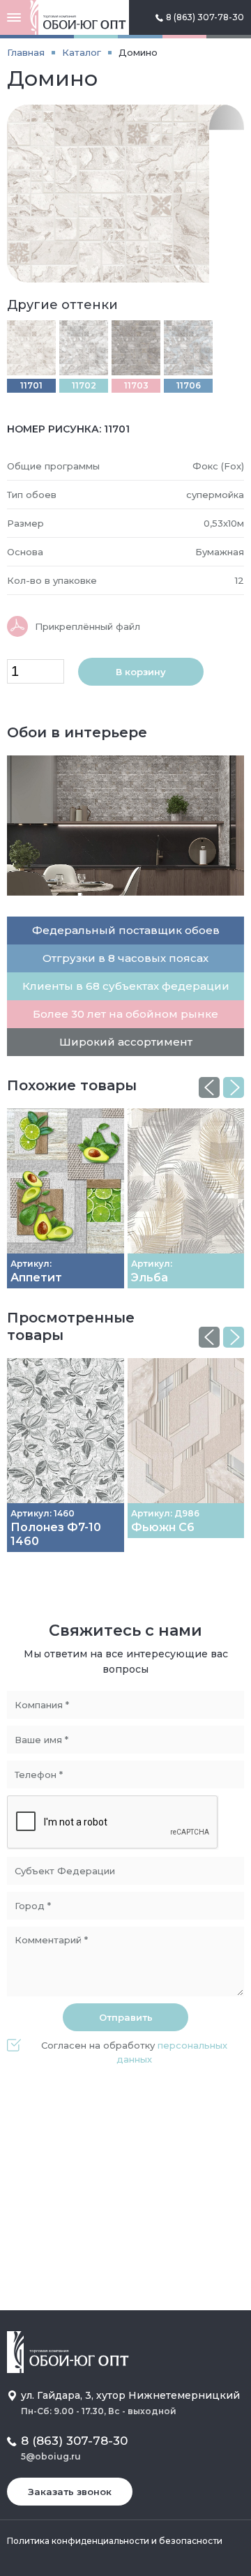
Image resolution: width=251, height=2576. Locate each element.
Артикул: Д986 (165, 1513)
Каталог (82, 52)
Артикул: (31, 1264)
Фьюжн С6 (163, 1527)
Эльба (150, 1278)
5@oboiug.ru (51, 2456)
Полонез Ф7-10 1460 (56, 1534)
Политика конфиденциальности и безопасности (115, 2541)
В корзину (141, 672)
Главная (26, 52)
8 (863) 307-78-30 (205, 17)
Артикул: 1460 (43, 1513)
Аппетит (36, 1278)
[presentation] (209, 1087)
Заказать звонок (70, 2492)
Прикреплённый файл (88, 626)
